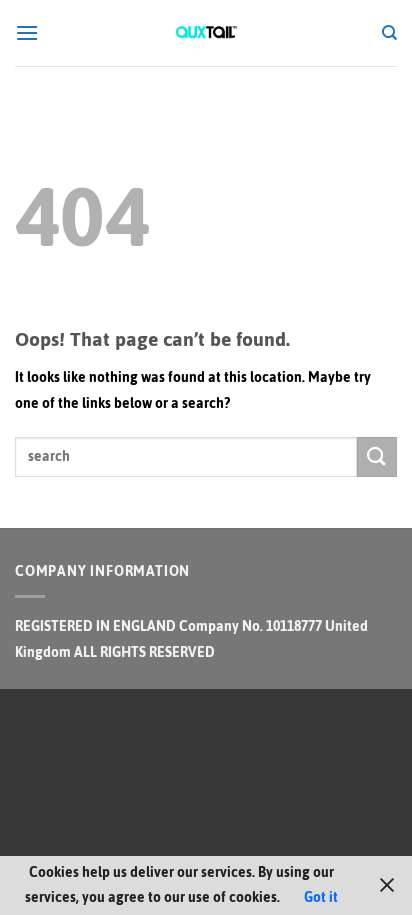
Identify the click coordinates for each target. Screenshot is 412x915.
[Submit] (377, 456)
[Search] (389, 33)
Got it (321, 897)
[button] (27, 32)
